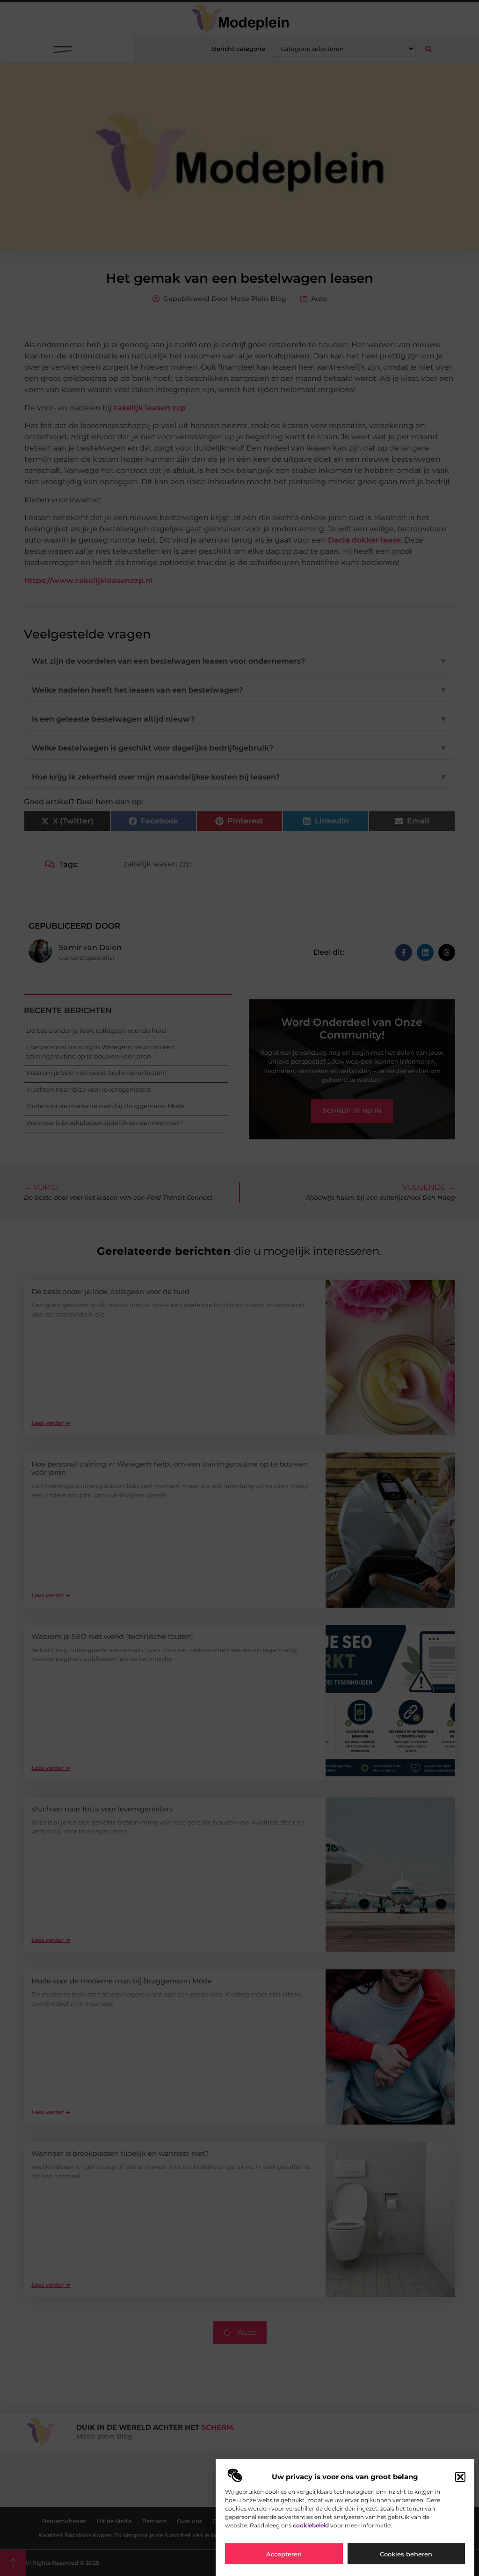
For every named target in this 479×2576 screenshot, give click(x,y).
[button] (460, 2477)
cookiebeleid (311, 2525)
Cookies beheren (406, 2554)
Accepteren (284, 2554)
